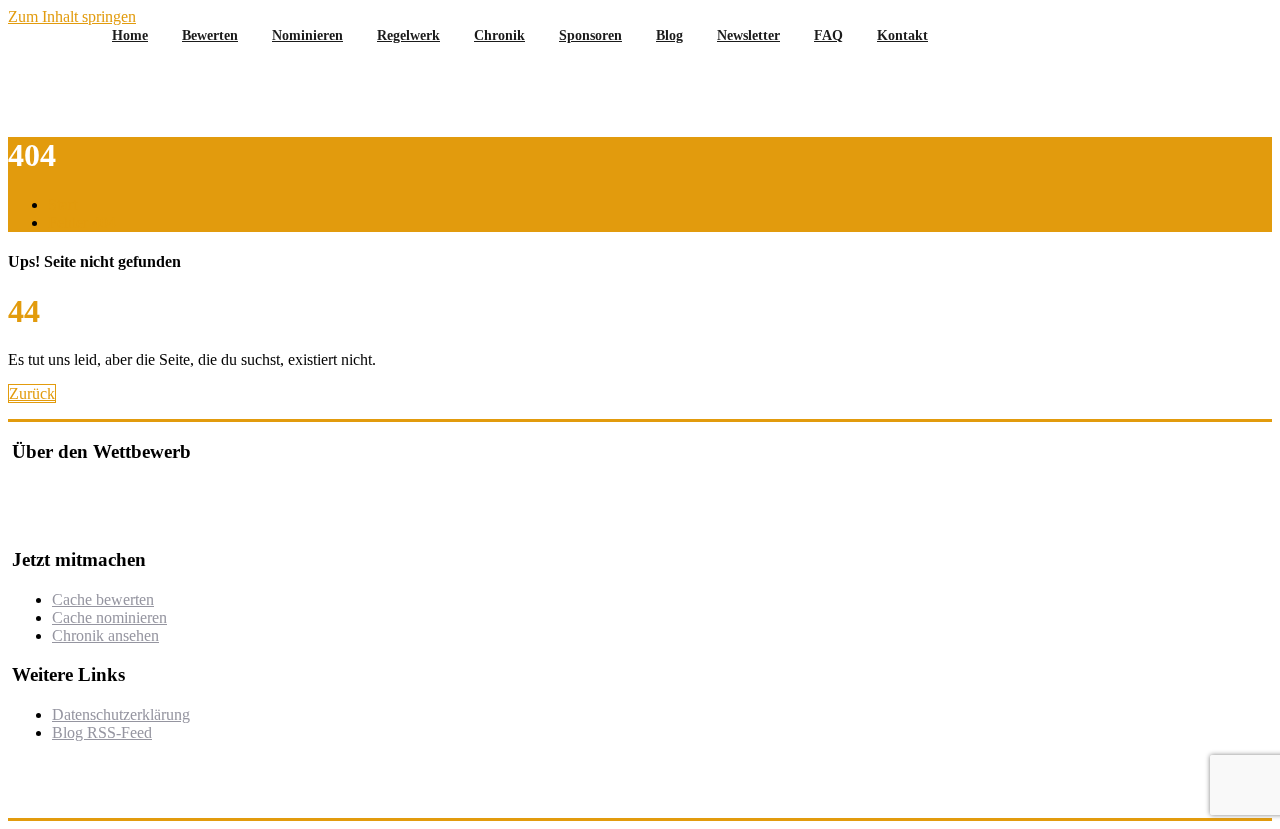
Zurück (32, 393)
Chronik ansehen (105, 635)
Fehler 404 (82, 222)
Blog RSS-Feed (102, 732)
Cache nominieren (109, 617)
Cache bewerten (103, 599)
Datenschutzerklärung (121, 714)
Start (62, 204)
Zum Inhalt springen (72, 16)
